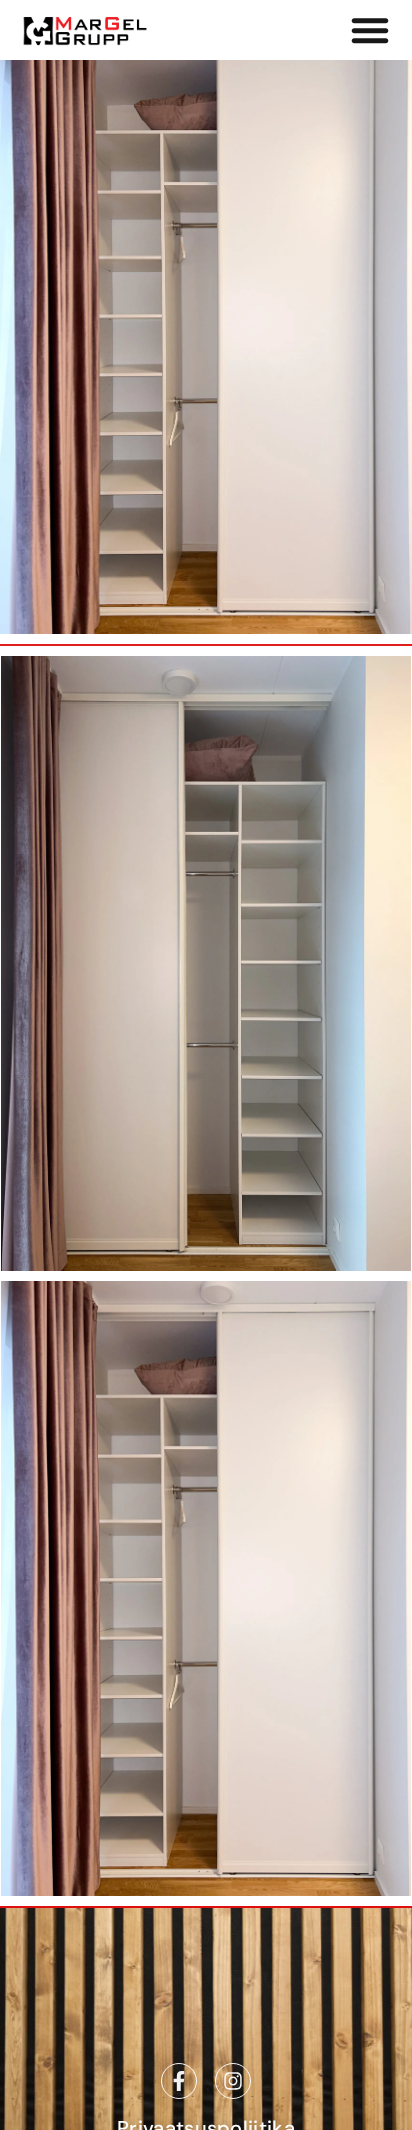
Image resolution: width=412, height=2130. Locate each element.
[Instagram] (233, 2081)
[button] (370, 30)
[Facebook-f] (179, 2081)
